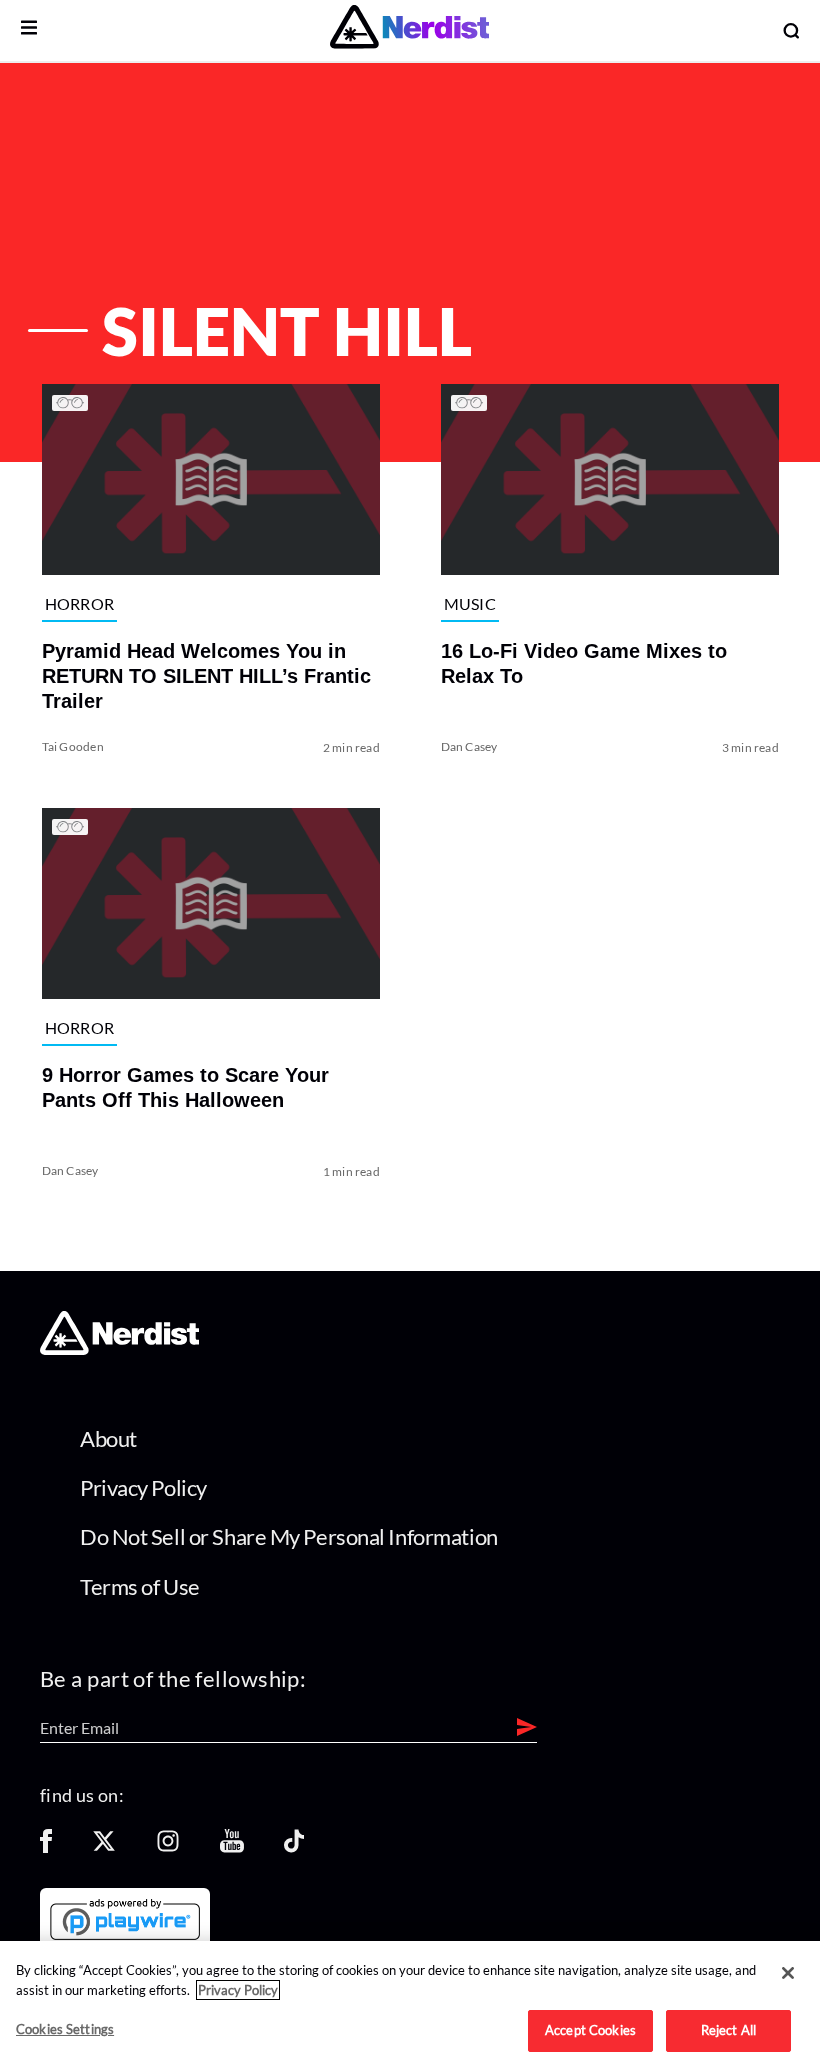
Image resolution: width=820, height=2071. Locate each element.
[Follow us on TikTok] (294, 1847)
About (108, 1438)
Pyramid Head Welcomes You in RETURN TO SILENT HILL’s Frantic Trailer (205, 675)
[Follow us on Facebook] (46, 1847)
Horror (79, 603)
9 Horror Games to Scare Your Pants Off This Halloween (184, 1087)
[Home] (119, 1349)
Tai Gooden (72, 745)
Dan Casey (469, 745)
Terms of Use (140, 1586)
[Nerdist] (409, 30)
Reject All (728, 2030)
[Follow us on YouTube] (232, 1847)
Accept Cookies (590, 2030)
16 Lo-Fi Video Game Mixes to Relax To (584, 662)
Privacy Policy (143, 1487)
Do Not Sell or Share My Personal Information (289, 1536)
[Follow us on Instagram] (168, 1847)
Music (470, 603)
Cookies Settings (65, 2029)
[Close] (788, 1973)
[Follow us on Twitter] (104, 1847)
